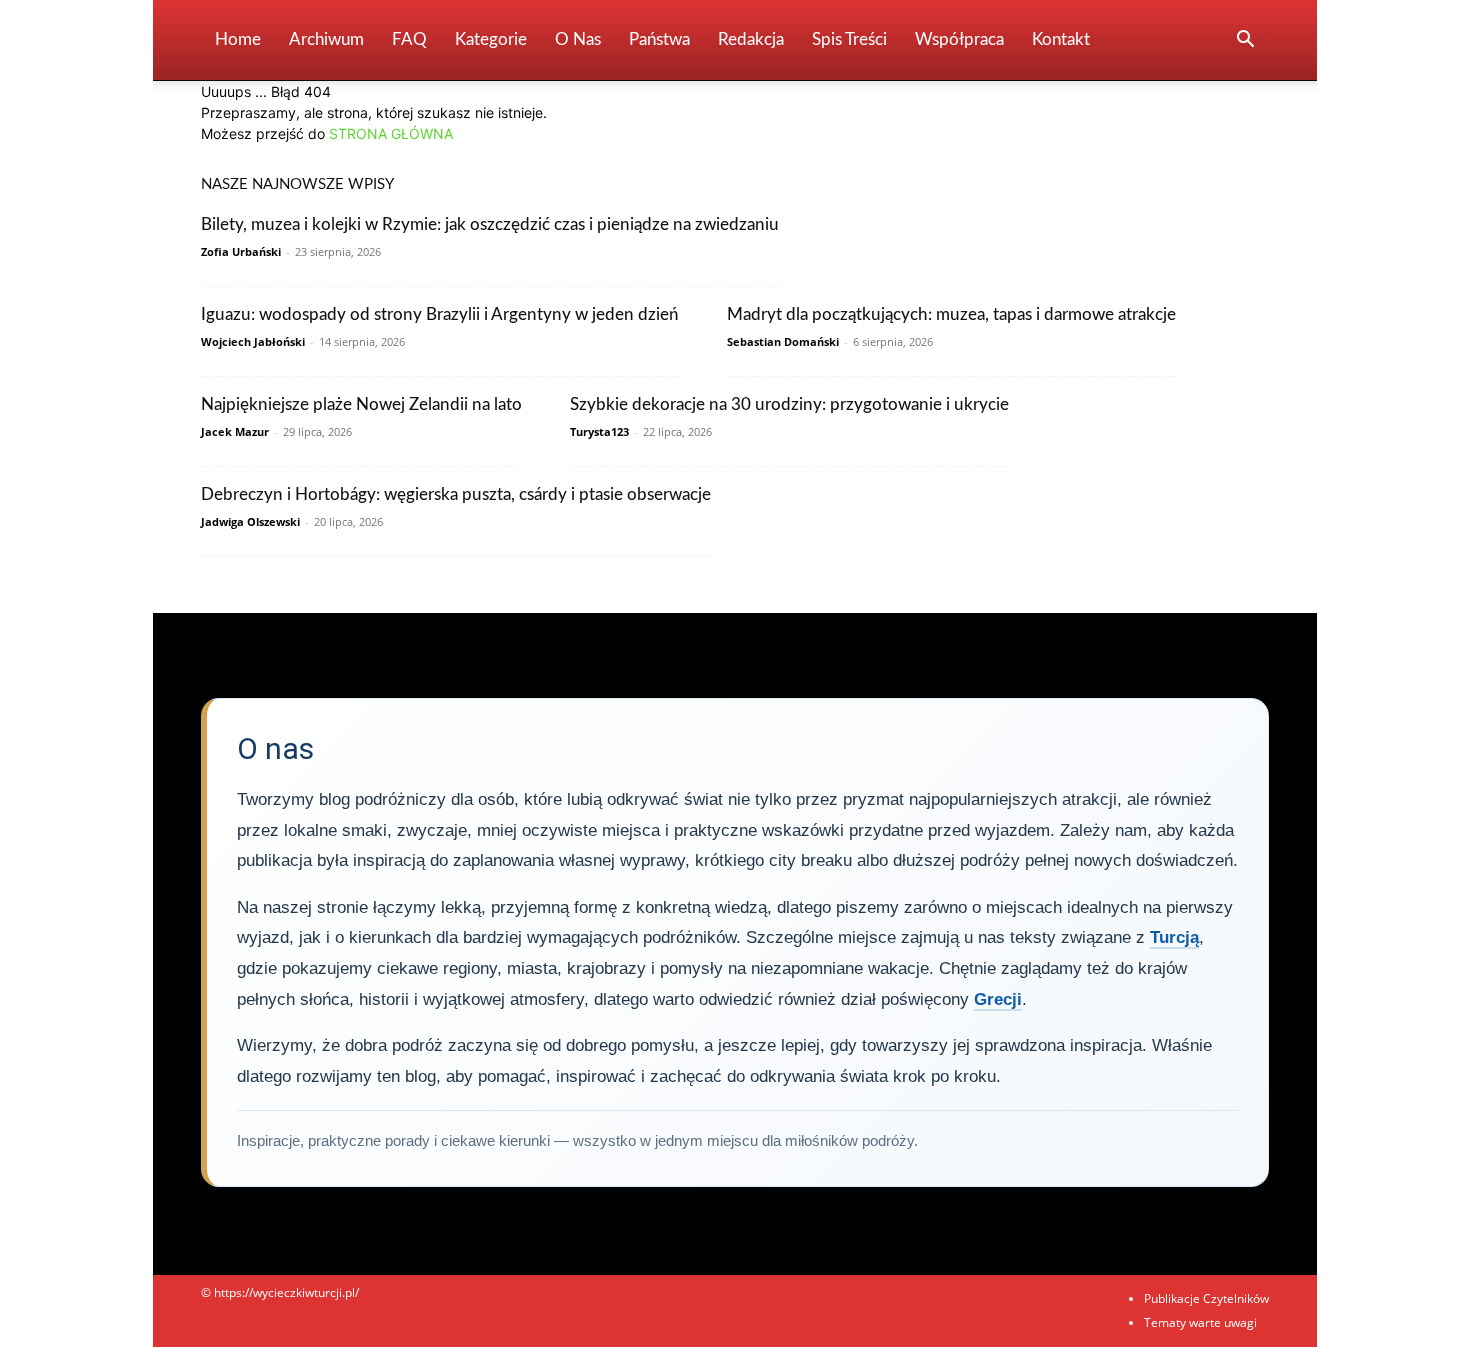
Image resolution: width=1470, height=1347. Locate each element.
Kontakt (1061, 39)
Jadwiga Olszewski (250, 521)
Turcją (1174, 937)
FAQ (409, 39)
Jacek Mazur (235, 431)
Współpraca (959, 39)
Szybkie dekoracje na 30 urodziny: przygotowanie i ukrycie (789, 404)
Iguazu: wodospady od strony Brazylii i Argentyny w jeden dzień (440, 314)
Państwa (659, 39)
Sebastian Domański (783, 341)
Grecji (998, 999)
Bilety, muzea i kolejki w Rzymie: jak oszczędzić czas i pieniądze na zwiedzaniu (490, 224)
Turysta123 (599, 431)
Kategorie (491, 39)
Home (238, 39)
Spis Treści (849, 39)
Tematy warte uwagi (1200, 1322)
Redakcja (751, 39)
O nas (578, 39)
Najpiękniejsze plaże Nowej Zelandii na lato (361, 404)
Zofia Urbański (241, 251)
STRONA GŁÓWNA (391, 133)
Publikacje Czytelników (1206, 1298)
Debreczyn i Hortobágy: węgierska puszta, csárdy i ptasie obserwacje (456, 494)
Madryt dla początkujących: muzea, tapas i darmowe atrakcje (951, 314)
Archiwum (326, 39)
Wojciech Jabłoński (253, 341)
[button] (1245, 41)
